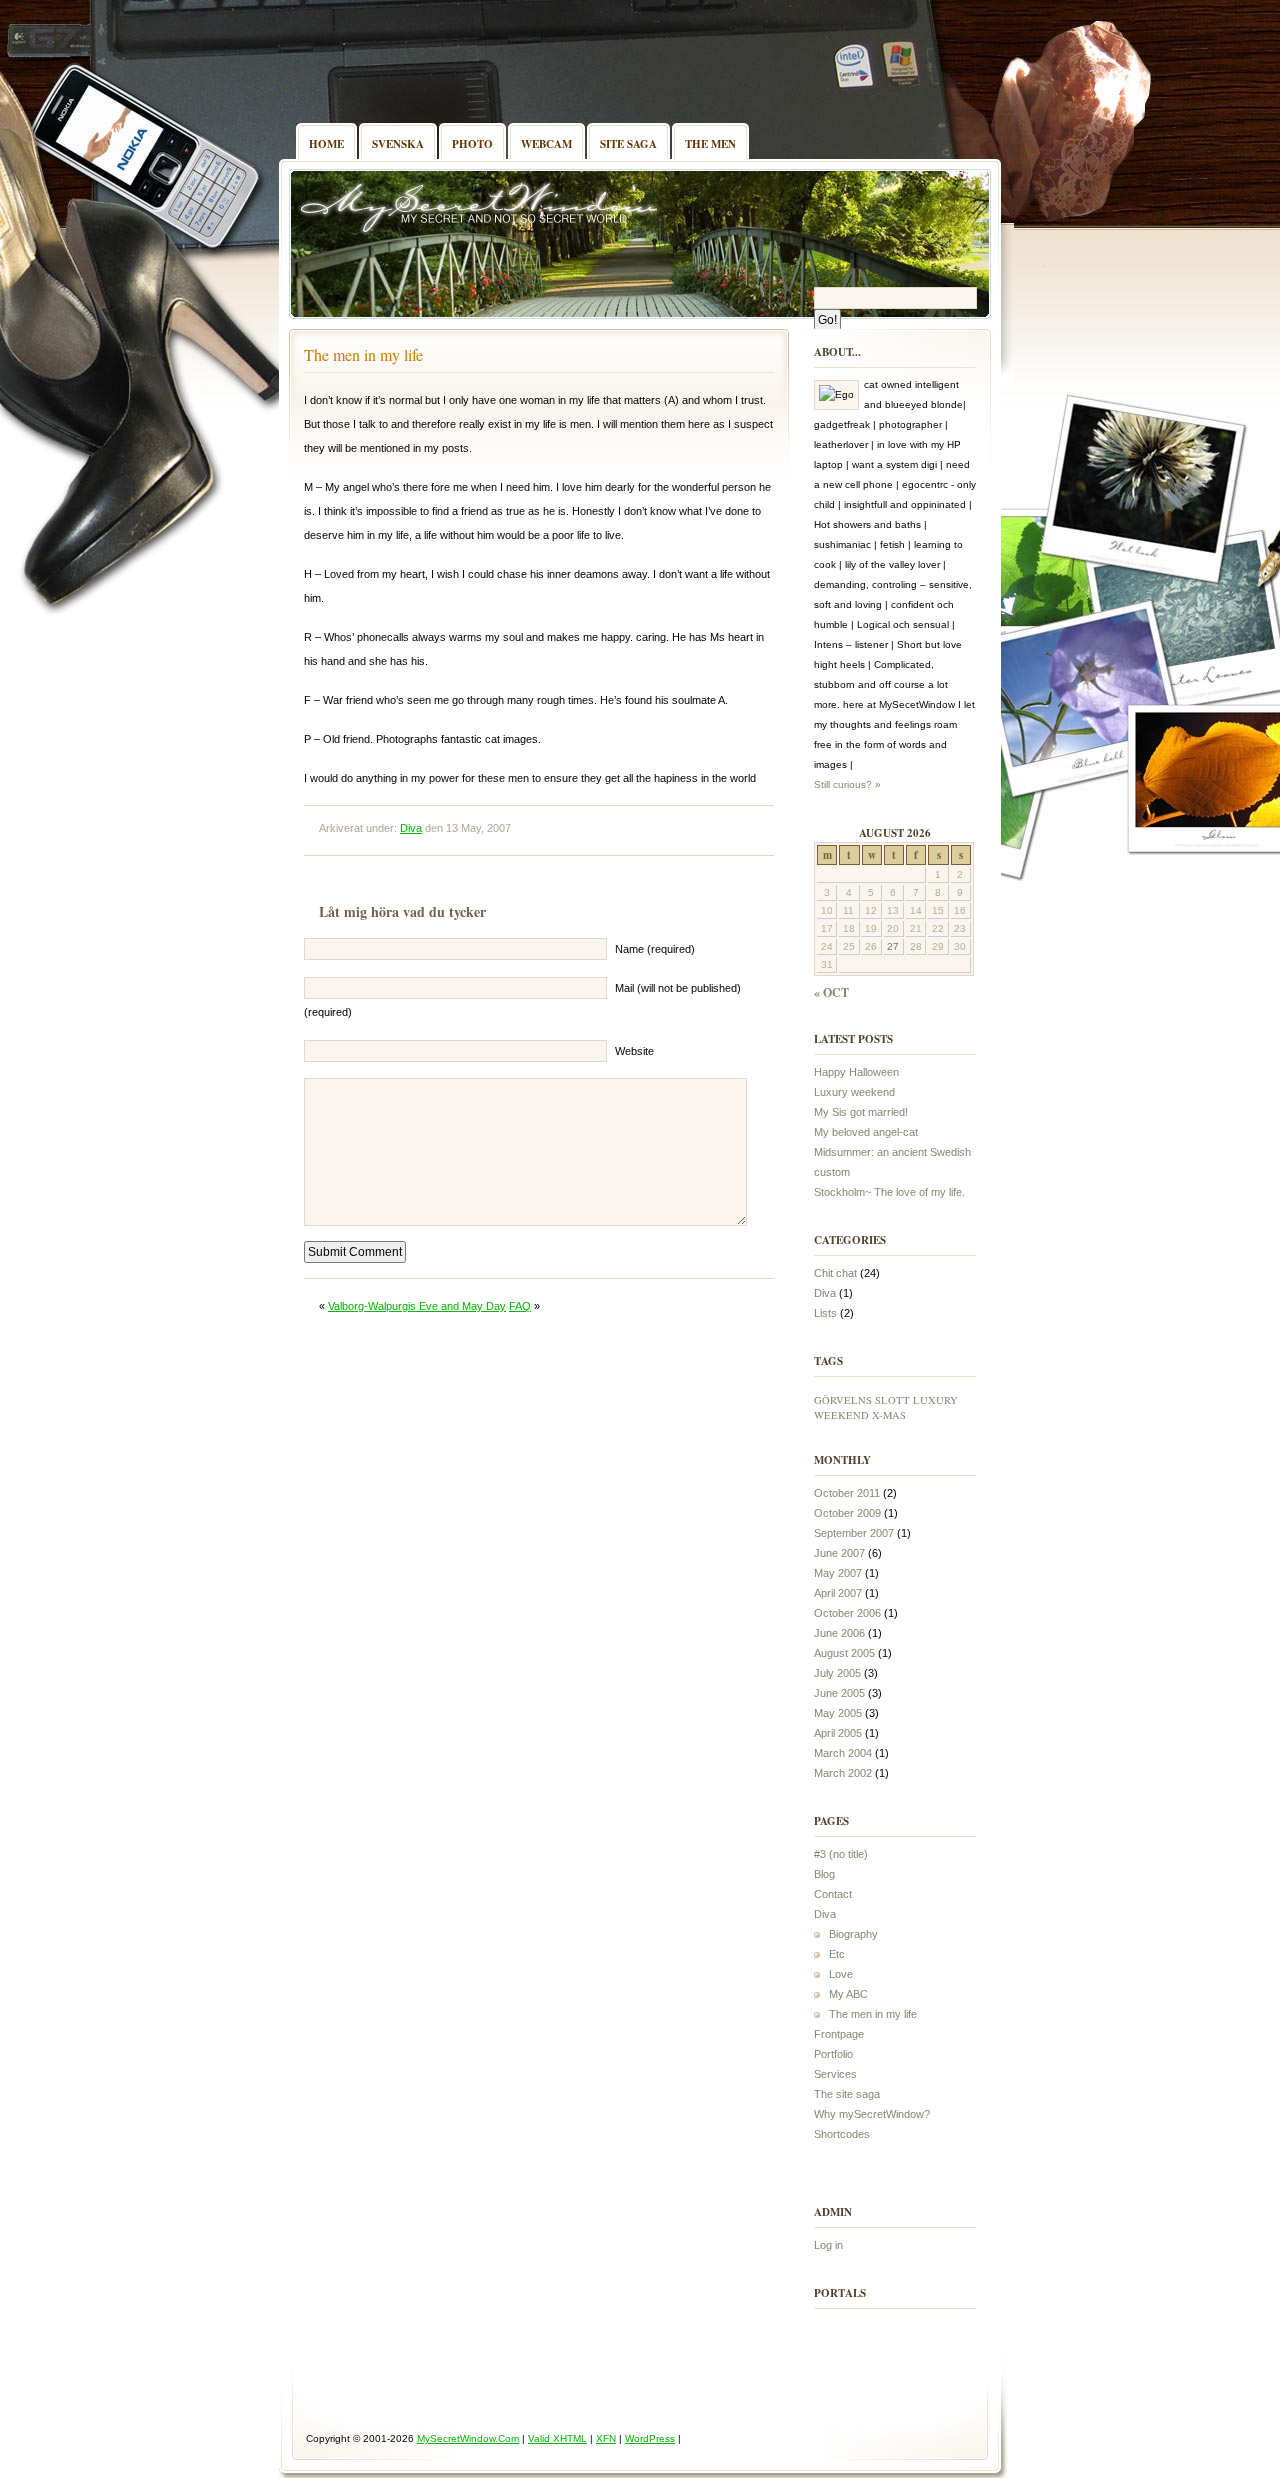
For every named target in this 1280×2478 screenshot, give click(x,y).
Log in (828, 2245)
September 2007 (854, 1533)
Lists (825, 1313)
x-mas (889, 1415)
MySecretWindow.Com (789, 10)
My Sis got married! (861, 1112)
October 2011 (847, 1493)
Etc (837, 1954)
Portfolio (833, 2054)
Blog (824, 1874)
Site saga (628, 144)
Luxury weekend (854, 1092)
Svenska (398, 144)
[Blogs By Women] (940, 2321)
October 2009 (847, 1513)
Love (841, 1974)
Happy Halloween (856, 1072)
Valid (557, 2438)
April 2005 (838, 1733)
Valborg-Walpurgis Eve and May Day (417, 1306)
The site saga (847, 2094)
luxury (935, 1400)
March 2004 (843, 1753)
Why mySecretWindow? (872, 2114)
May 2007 (838, 1573)
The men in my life (363, 354)
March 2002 (843, 1773)
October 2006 (847, 1613)
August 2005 (844, 1653)
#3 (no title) (841, 1854)
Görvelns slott (862, 1400)
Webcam (546, 144)
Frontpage (839, 2034)
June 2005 (839, 1693)
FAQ (520, 1306)
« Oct (831, 992)
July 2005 (837, 1673)
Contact (833, 1894)
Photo (472, 144)
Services (835, 2074)
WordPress (650, 2438)
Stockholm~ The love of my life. (889, 1192)
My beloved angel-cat (866, 1132)
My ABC (848, 1994)
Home (326, 144)
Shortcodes (842, 2134)
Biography (853, 1934)
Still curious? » (847, 784)
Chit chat (835, 1273)
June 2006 (839, 1633)
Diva (411, 828)
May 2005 (838, 1713)
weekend (841, 1415)
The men (710, 144)
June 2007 (839, 1553)
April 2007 (838, 1593)
